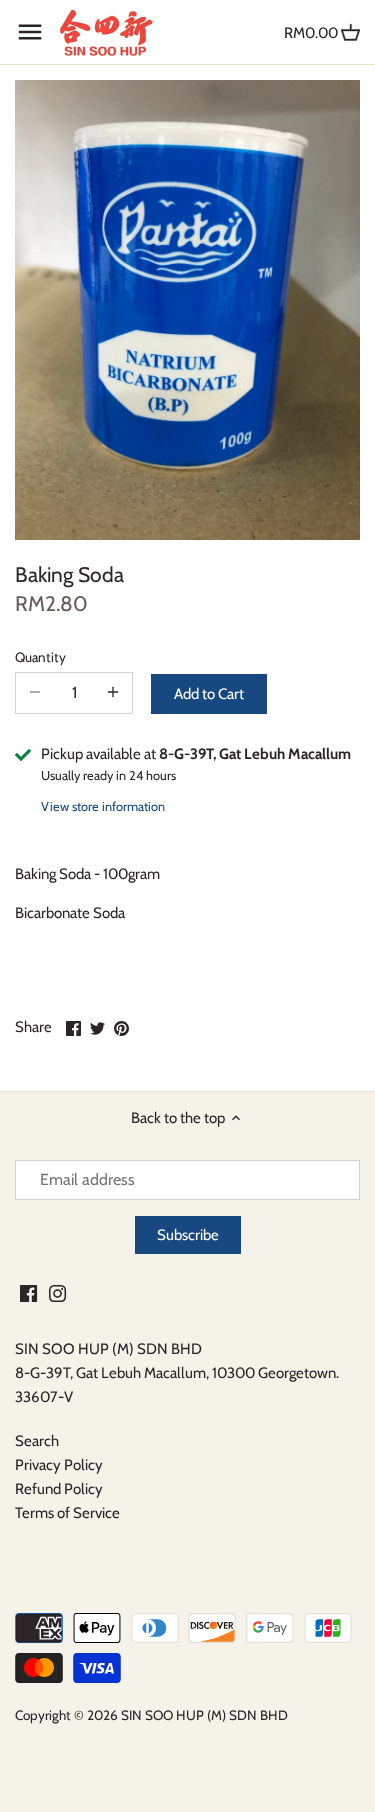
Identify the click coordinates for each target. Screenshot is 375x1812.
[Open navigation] (30, 32)
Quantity (40, 657)
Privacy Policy (59, 1465)
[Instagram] (57, 1293)
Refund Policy (59, 1489)
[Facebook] (28, 1293)
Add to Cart (209, 694)
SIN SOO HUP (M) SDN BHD (204, 1715)
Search (37, 1441)
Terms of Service (67, 1513)
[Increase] (113, 693)
